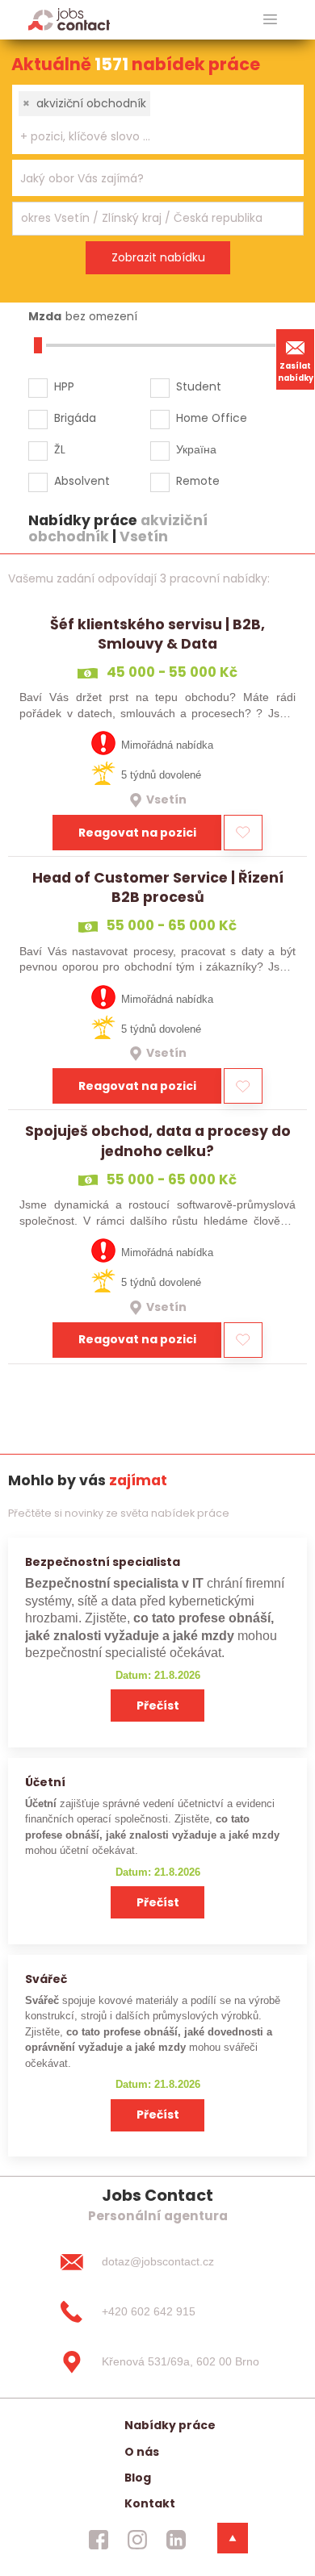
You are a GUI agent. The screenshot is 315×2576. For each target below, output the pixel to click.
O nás (142, 2452)
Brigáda (75, 418)
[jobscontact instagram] (137, 2540)
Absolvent (82, 481)
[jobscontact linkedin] (176, 2540)
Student (199, 386)
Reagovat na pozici (137, 833)
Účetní (45, 1782)
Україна (196, 449)
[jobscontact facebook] (99, 2540)
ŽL (60, 449)
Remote (198, 481)
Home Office (212, 418)
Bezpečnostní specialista (103, 1562)
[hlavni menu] (270, 20)
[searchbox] (148, 137)
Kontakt (150, 2503)
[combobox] (158, 119)
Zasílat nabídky (296, 372)
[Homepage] (69, 19)
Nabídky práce (170, 2425)
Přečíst (158, 1706)
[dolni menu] (233, 2538)
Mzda (45, 316)
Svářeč (46, 1979)
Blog (138, 2478)
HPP (64, 386)
